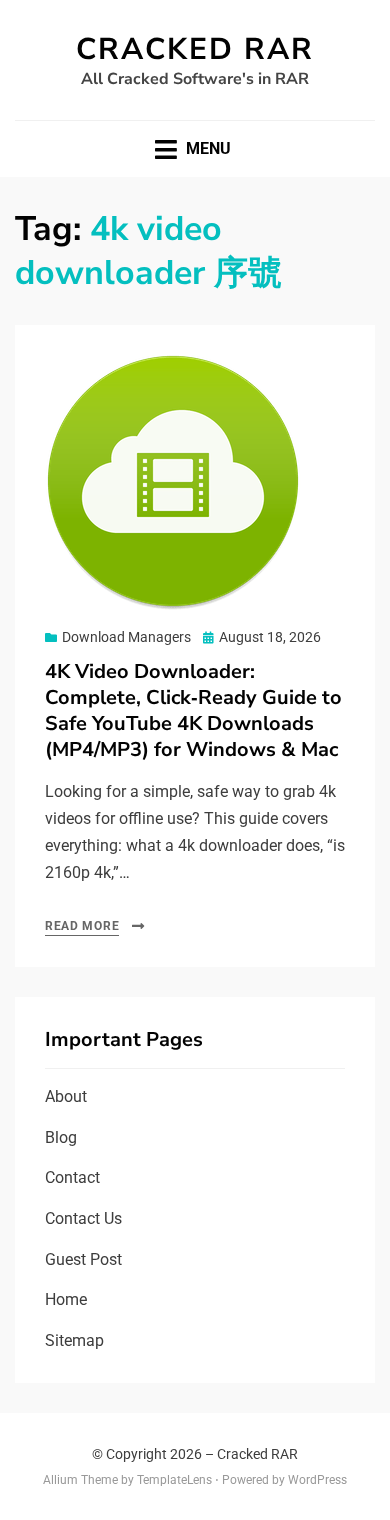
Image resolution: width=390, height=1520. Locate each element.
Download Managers (126, 637)
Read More (82, 926)
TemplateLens (174, 1480)
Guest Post (83, 1259)
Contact (72, 1177)
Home (66, 1299)
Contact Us (83, 1218)
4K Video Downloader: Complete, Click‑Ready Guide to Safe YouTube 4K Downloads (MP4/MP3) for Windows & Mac (193, 710)
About (66, 1096)
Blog (61, 1137)
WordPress (317, 1480)
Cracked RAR (195, 49)
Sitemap (74, 1340)
